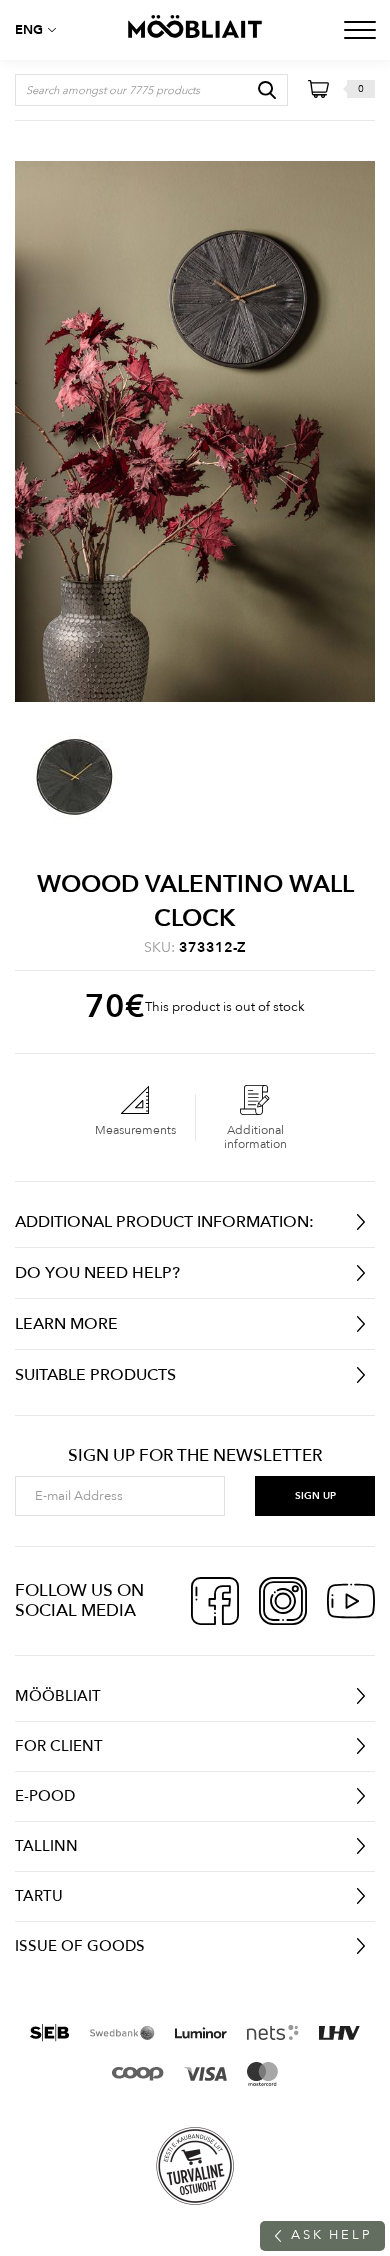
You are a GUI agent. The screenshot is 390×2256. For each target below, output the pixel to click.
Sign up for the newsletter (195, 1456)
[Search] (267, 90)
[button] (40, 30)
